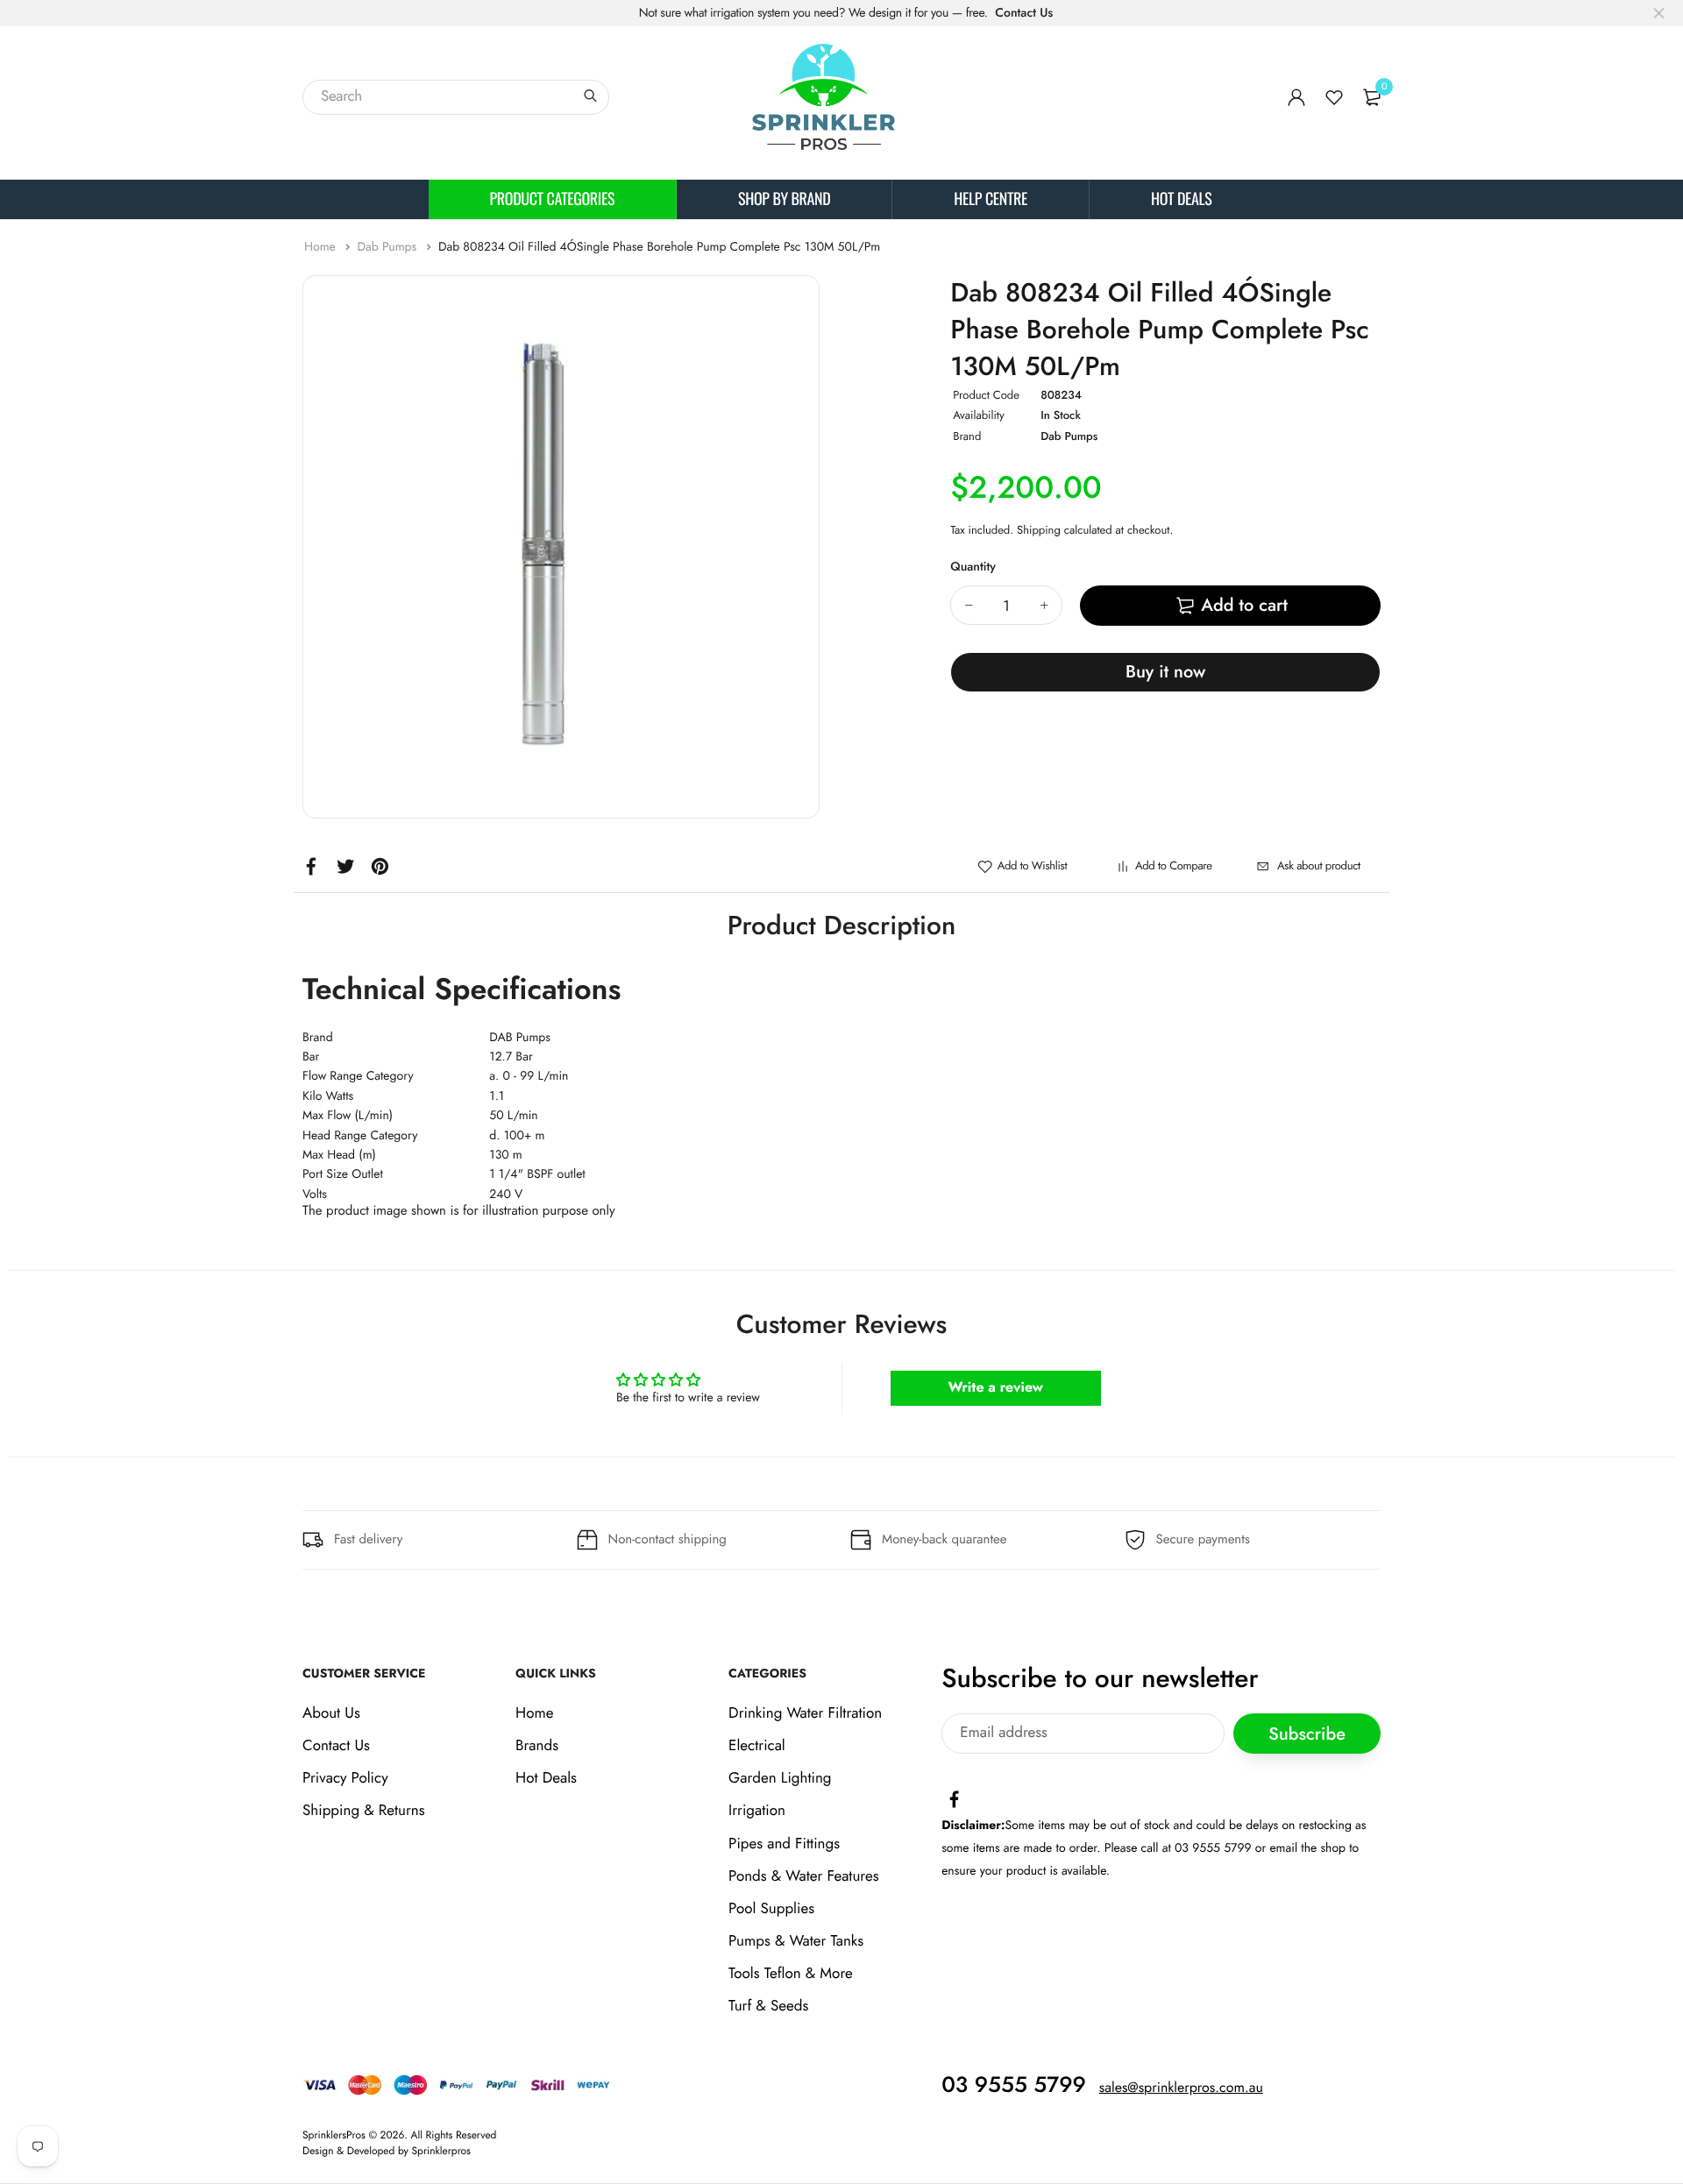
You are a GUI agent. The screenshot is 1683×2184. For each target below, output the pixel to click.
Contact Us (1024, 13)
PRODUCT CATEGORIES (553, 199)
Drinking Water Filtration (805, 1713)
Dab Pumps (388, 247)
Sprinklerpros (441, 2151)
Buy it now (1165, 672)
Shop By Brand (784, 199)
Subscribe (1307, 1733)
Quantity (973, 567)
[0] (1372, 97)
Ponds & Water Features (803, 1876)
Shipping (1039, 530)
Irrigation (757, 1811)
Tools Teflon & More (791, 1974)
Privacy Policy (345, 1778)
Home (322, 247)
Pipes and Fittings (784, 1844)
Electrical (757, 1746)
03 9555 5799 (1014, 2085)
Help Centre (991, 199)
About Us (331, 1713)
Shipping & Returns (364, 1811)
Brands (537, 1746)
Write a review (995, 1388)
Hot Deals (1181, 199)
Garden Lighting (780, 1778)
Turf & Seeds (768, 2006)
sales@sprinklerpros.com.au (1181, 2088)
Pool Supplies (771, 1909)
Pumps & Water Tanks (796, 1941)
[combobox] (456, 97)
